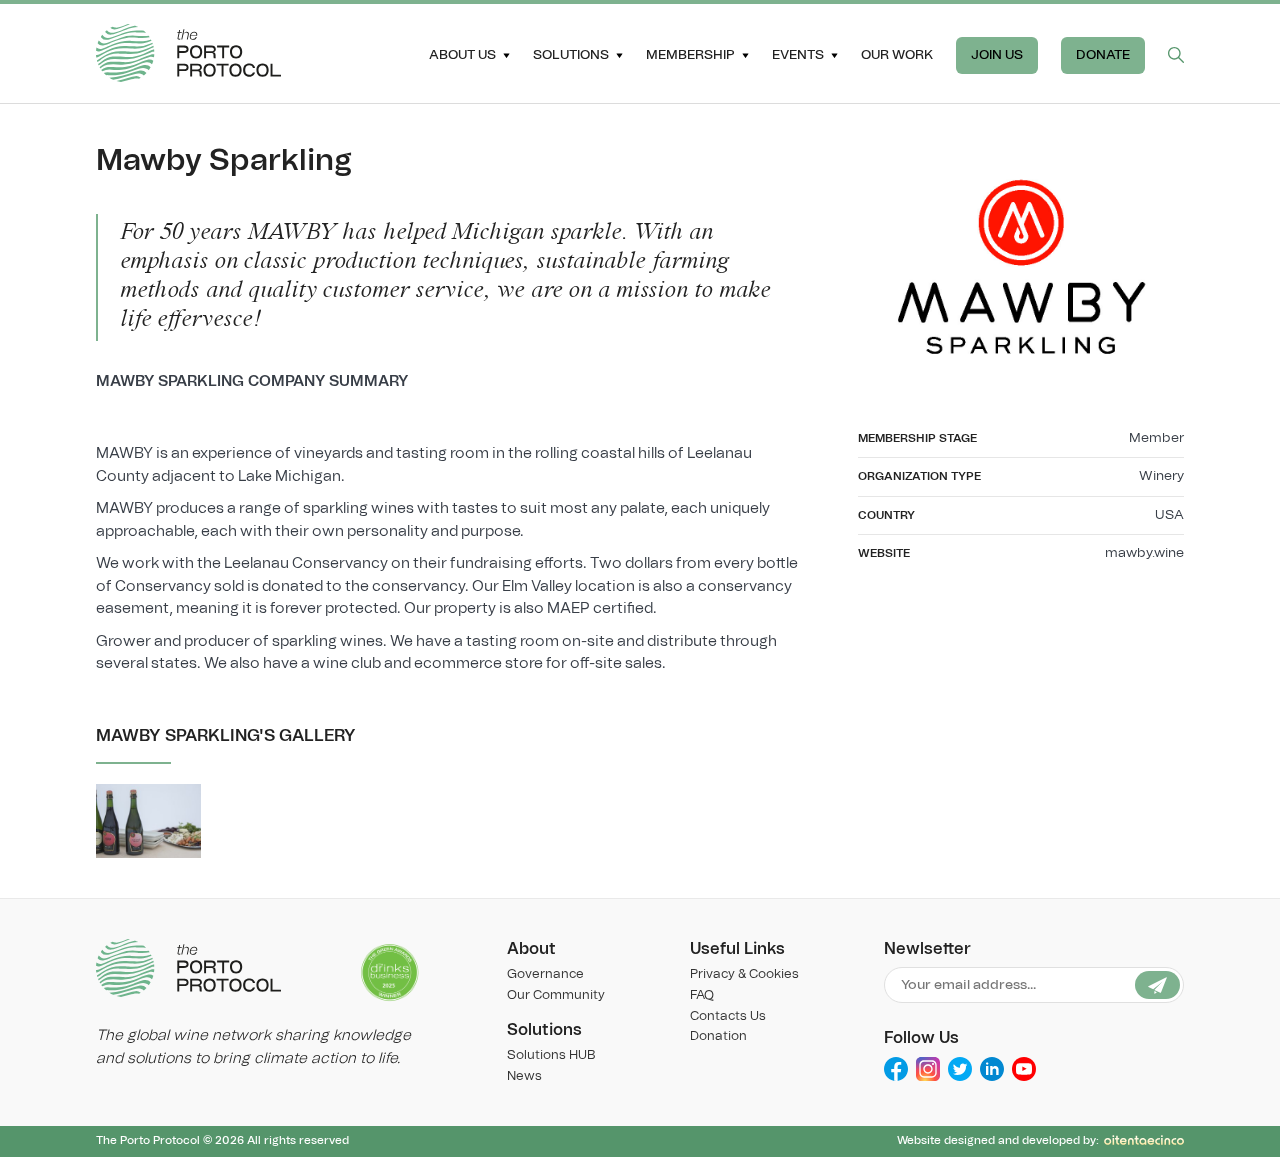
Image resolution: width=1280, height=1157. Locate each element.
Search (1176, 55)
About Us (462, 55)
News (524, 1076)
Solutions (571, 55)
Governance (545, 974)
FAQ (702, 995)
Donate (1103, 55)
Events (798, 55)
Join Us (997, 55)
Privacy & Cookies (744, 974)
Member (1156, 438)
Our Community (556, 995)
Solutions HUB (551, 1055)
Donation (718, 1036)
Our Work (897, 55)
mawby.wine (1144, 553)
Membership (690, 55)
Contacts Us (728, 1016)
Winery (1161, 476)
